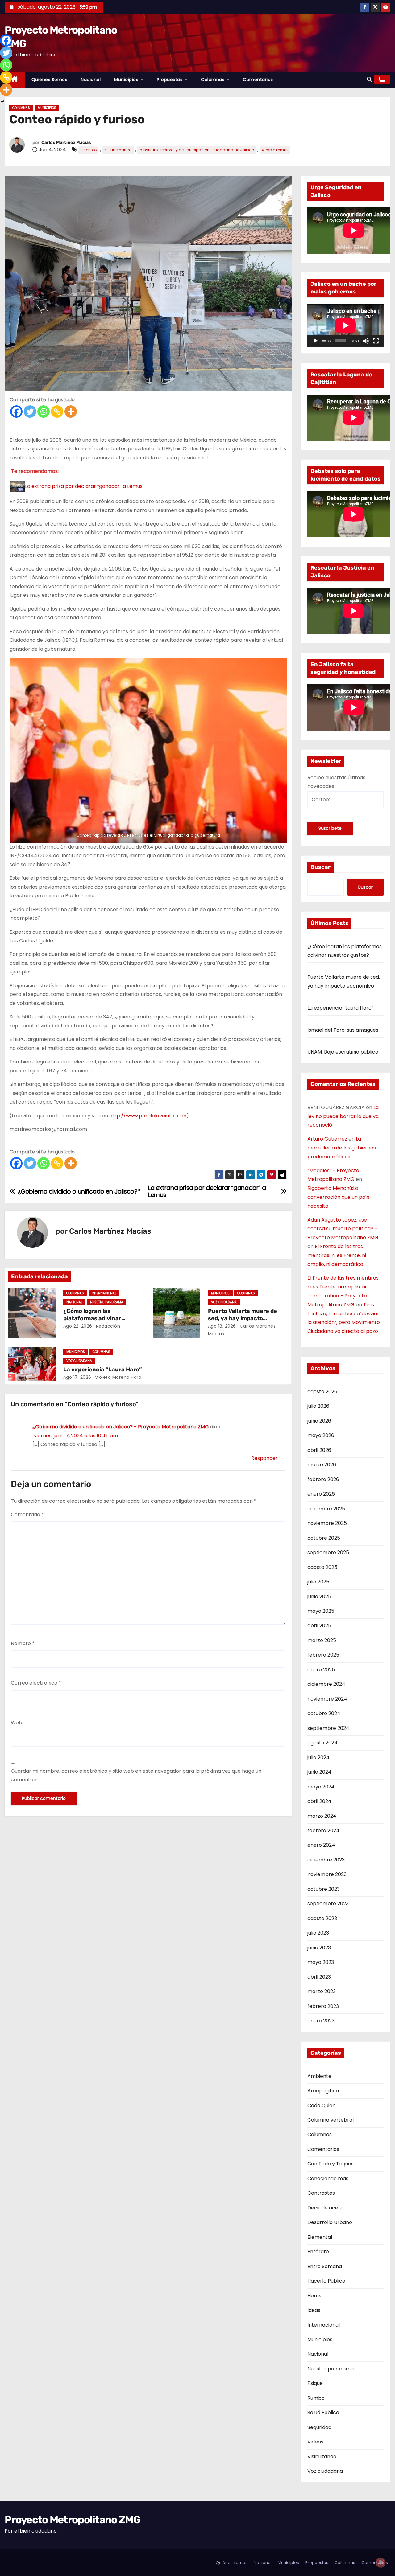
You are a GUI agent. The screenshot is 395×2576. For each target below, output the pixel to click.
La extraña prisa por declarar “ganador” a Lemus (84, 486)
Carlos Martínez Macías (66, 143)
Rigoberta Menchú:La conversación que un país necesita (338, 1197)
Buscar (320, 867)
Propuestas (170, 80)
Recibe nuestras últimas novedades (336, 782)
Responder (264, 1458)
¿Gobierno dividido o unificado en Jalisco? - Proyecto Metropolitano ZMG (121, 1427)
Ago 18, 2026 (222, 1326)
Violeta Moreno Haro (117, 1377)
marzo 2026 (322, 1465)
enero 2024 (321, 1845)
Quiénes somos (50, 80)
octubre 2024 (324, 1713)
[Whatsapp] (44, 412)
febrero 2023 (323, 2006)
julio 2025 (318, 1582)
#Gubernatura (118, 150)
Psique (315, 2383)
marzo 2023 (322, 1991)
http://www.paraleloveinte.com (148, 1116)
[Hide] (2, 102)
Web (17, 1723)
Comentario (27, 1515)
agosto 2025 (322, 1567)
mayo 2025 (321, 1611)
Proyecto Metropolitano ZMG (72, 2520)
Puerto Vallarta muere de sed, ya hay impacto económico (243, 1318)
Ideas (314, 2310)
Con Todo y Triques (331, 2164)
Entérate (318, 2252)
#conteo (88, 150)
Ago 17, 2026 (77, 1377)
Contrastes (321, 2193)
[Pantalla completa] (376, 341)
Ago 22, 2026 (78, 1326)
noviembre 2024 (327, 1699)
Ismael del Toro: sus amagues (343, 1030)
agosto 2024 (322, 1743)
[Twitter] (30, 412)
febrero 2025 (323, 1655)
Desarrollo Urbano (330, 2222)
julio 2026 (318, 1406)
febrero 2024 (323, 1831)
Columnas (213, 80)
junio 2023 (319, 1948)
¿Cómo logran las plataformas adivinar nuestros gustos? (92, 1318)
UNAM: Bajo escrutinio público (343, 1052)
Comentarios (258, 80)
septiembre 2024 (328, 1728)
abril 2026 (319, 1450)
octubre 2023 (324, 1889)
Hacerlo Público (326, 2281)
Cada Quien (321, 2105)
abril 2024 (319, 1801)
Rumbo (316, 2398)
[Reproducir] (315, 341)
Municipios (127, 80)
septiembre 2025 (328, 1552)
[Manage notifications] (380, 2562)
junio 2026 (319, 1421)
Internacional (104, 1293)
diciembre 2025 (326, 1509)
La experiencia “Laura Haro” (103, 1370)
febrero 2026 (323, 1479)
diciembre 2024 (326, 1684)
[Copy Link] (57, 412)
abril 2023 (319, 1977)
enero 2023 (321, 2021)
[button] (369, 79)
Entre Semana (325, 2266)
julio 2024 (318, 1757)
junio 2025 (319, 1597)
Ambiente (319, 2076)
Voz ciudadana (224, 1302)
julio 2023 (318, 1933)
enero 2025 (321, 1670)
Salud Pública (323, 2412)
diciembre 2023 (326, 1860)
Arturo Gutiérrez (327, 1139)
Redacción (107, 1326)
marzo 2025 (322, 1640)
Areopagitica (323, 2091)
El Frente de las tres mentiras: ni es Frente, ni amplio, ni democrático (337, 1255)
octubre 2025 (324, 1538)
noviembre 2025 (327, 1523)
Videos (315, 2442)
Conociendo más (328, 2179)
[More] (71, 412)
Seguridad (319, 2427)
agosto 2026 (322, 1392)
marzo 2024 (322, 1816)
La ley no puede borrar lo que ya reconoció (343, 1116)
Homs (314, 2296)
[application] (346, 326)
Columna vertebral (331, 2120)
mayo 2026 (321, 1435)
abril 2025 (319, 1626)
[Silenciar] (366, 341)
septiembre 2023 (328, 1904)
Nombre (23, 1643)
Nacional (91, 80)
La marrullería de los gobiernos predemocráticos (342, 1148)
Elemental (320, 2237)
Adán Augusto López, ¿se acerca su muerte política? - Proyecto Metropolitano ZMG (343, 1229)
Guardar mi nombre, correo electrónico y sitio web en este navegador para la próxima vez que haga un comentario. (136, 1775)
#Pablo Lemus (275, 150)
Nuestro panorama (107, 1302)
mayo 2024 (321, 1787)
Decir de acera (325, 2208)
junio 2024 (319, 1772)
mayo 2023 (321, 1962)
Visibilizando (322, 2457)
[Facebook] (16, 412)
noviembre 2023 (327, 1874)
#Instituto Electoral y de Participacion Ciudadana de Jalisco (197, 150)
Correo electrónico (36, 1683)
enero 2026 (321, 1494)
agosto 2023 (322, 1918)
